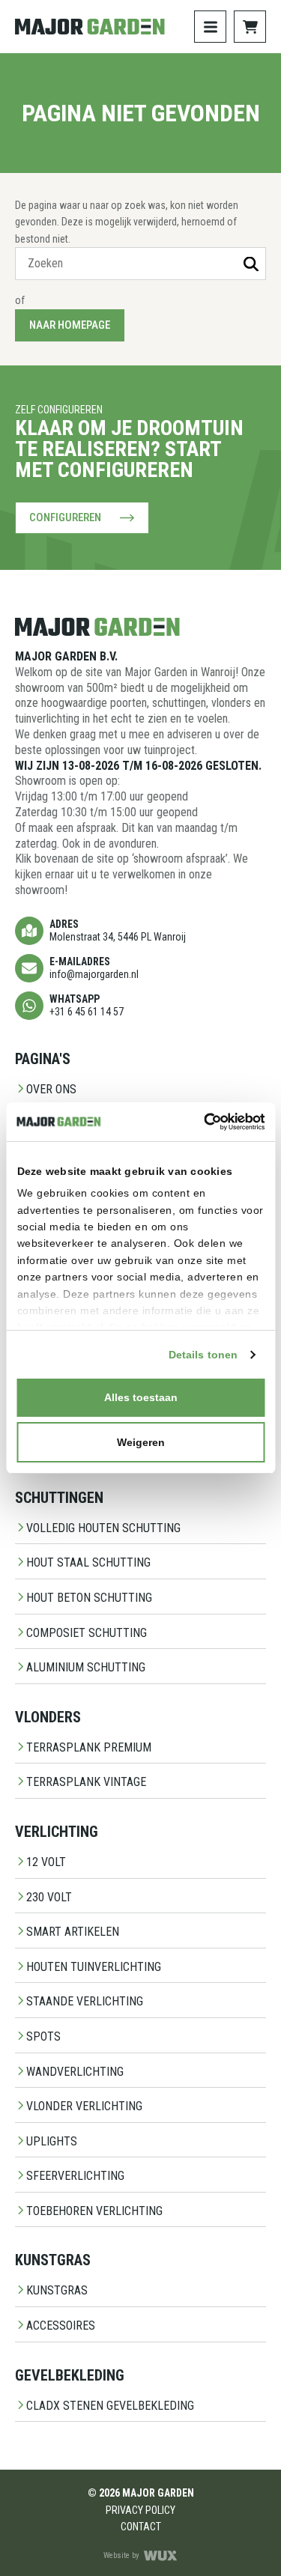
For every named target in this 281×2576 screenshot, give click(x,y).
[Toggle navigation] (210, 27)
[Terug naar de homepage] (90, 27)
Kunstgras (57, 2290)
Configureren (65, 517)
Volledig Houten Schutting (103, 1528)
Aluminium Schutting (86, 1667)
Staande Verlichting (85, 2001)
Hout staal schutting (88, 1562)
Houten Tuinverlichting (94, 1967)
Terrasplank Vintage (86, 1782)
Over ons (51, 1089)
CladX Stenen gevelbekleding (110, 2406)
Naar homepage (70, 325)
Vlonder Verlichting (84, 2106)
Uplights (52, 2141)
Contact (141, 2527)
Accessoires (61, 2326)
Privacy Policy (140, 2510)
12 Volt (46, 1862)
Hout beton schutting (89, 1598)
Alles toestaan (141, 1397)
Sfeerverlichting (75, 2176)
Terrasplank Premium (89, 1747)
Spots (43, 2036)
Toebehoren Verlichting (94, 2211)
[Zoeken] (251, 264)
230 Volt (49, 1897)
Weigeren (141, 1442)
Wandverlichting (75, 2072)
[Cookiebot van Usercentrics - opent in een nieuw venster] (201, 1122)
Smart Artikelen (73, 1932)
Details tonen (203, 1355)
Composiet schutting (87, 1633)
